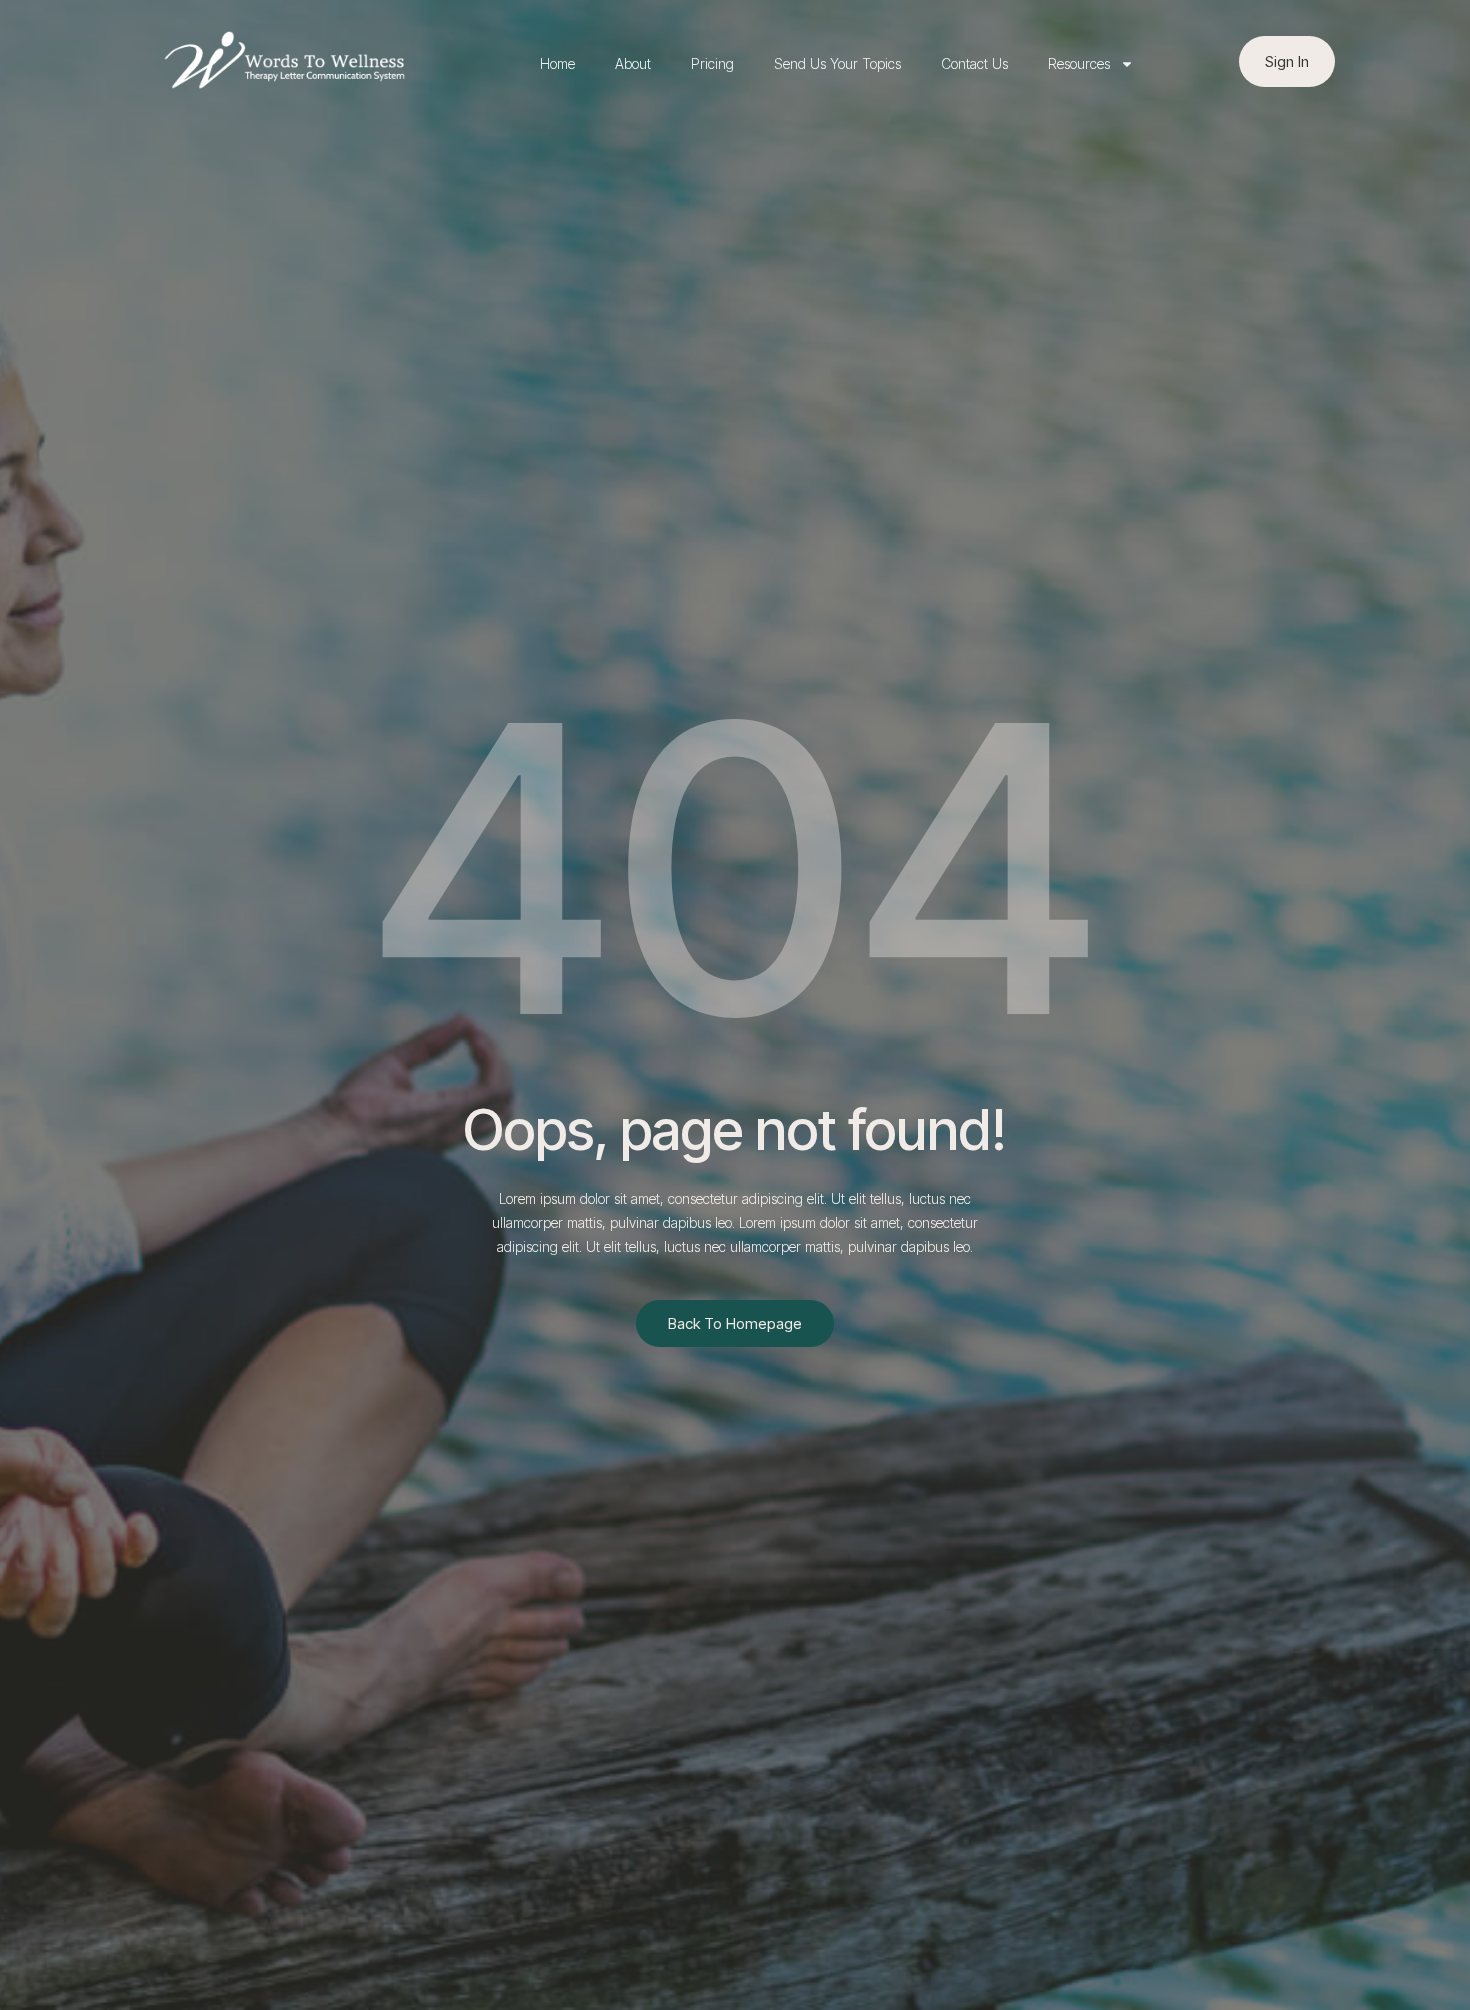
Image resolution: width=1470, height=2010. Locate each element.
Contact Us (974, 63)
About (633, 63)
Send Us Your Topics (837, 63)
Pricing (712, 63)
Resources (1079, 63)
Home (557, 63)
